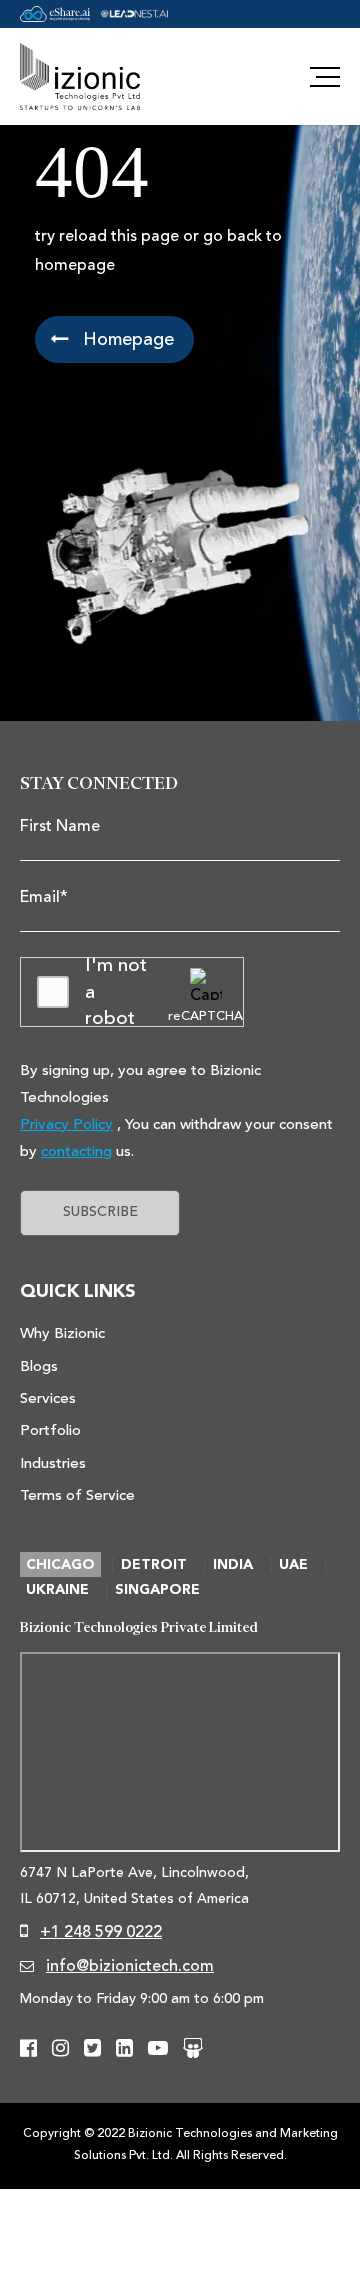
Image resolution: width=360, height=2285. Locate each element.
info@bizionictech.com (130, 1966)
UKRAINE (57, 1590)
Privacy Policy (66, 1124)
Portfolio (50, 1430)
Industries (53, 1463)
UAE (293, 1565)
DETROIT (154, 1565)
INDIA (233, 1565)
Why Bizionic (62, 1333)
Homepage (126, 339)
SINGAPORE (157, 1590)
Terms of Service (77, 1495)
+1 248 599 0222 (101, 1932)
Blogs (39, 1366)
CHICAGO (60, 1565)
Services (48, 1398)
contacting (76, 1151)
